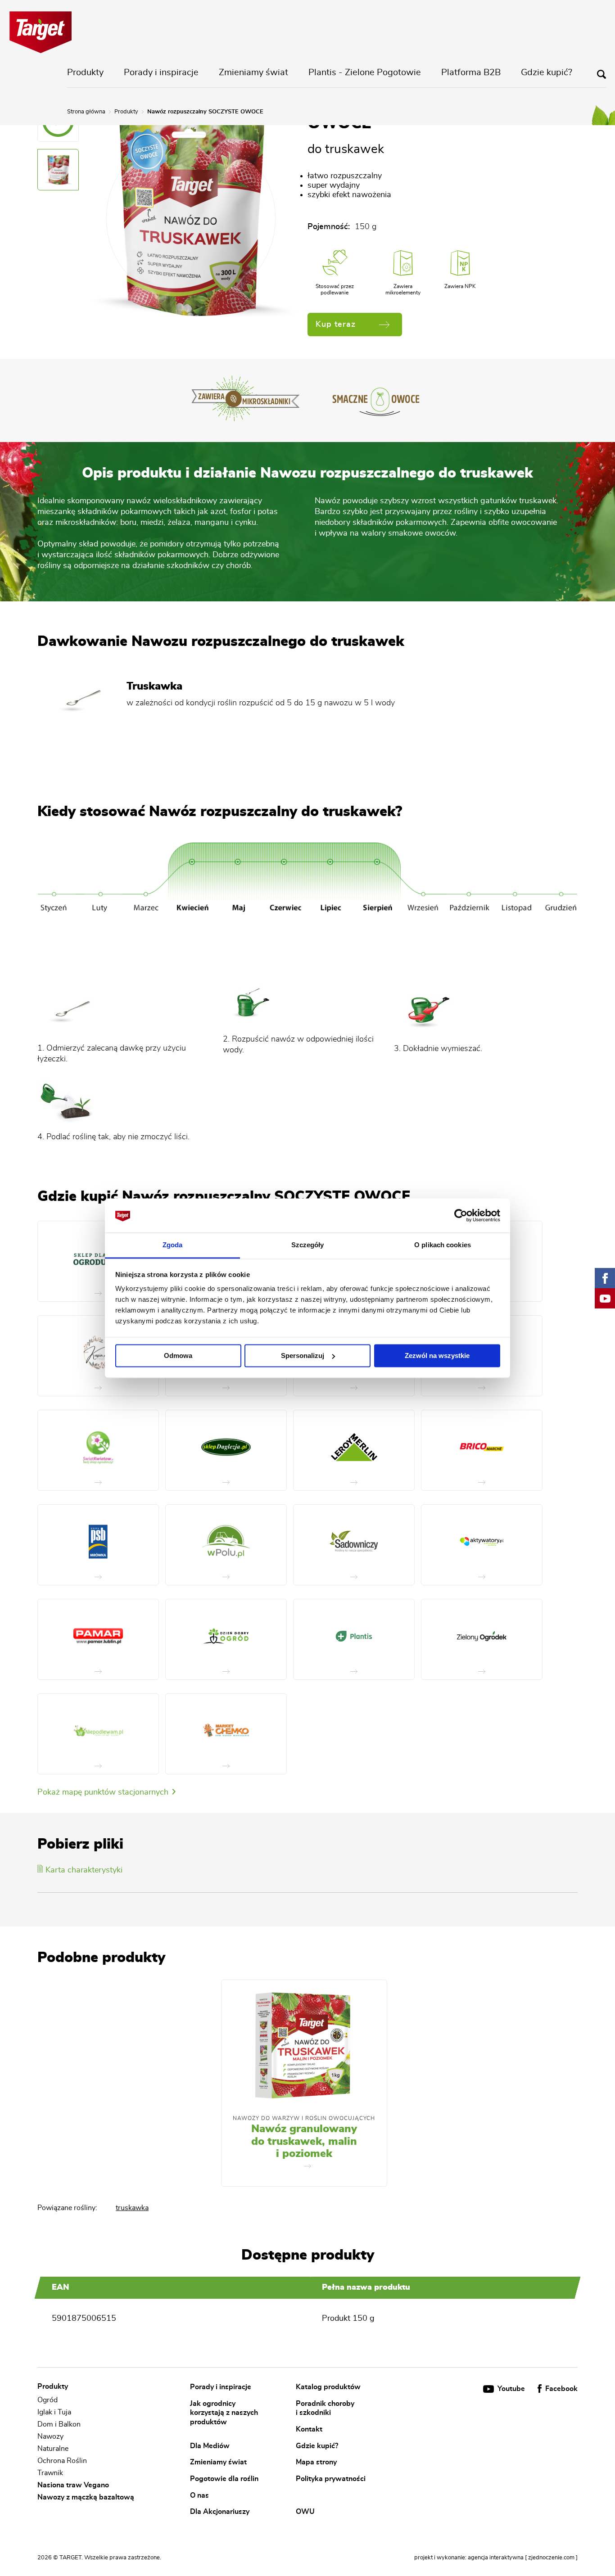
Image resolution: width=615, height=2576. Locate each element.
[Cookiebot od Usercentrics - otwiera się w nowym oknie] (461, 1215)
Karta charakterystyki (84, 1870)
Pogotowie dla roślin (224, 2478)
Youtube (511, 2389)
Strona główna (86, 112)
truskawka (132, 2208)
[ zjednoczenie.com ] (551, 2558)
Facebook (561, 2389)
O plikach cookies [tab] (443, 1245)
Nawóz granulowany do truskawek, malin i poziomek (304, 2141)
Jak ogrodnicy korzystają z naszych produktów (224, 2412)
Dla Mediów (210, 2445)
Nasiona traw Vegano (73, 2485)
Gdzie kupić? (547, 72)
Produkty (85, 72)
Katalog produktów (328, 2387)
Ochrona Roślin (62, 2461)
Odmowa (178, 1356)
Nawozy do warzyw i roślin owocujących (304, 2118)
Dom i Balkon (59, 2424)
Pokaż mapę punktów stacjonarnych (104, 1792)
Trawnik (50, 2473)
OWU (305, 2512)
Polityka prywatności (331, 2478)
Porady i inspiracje (161, 72)
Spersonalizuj (303, 1356)
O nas (199, 2495)
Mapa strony (316, 2462)
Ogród (47, 2400)
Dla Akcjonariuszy (220, 2512)
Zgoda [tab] (173, 1245)
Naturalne (53, 2449)
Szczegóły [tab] (308, 1245)
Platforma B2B (471, 72)
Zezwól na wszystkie (437, 1356)
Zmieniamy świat (253, 72)
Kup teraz (336, 325)
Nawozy (50, 2436)
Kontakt (309, 2429)
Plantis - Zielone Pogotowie (365, 72)
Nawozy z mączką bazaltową (86, 2497)
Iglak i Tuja (54, 2412)
